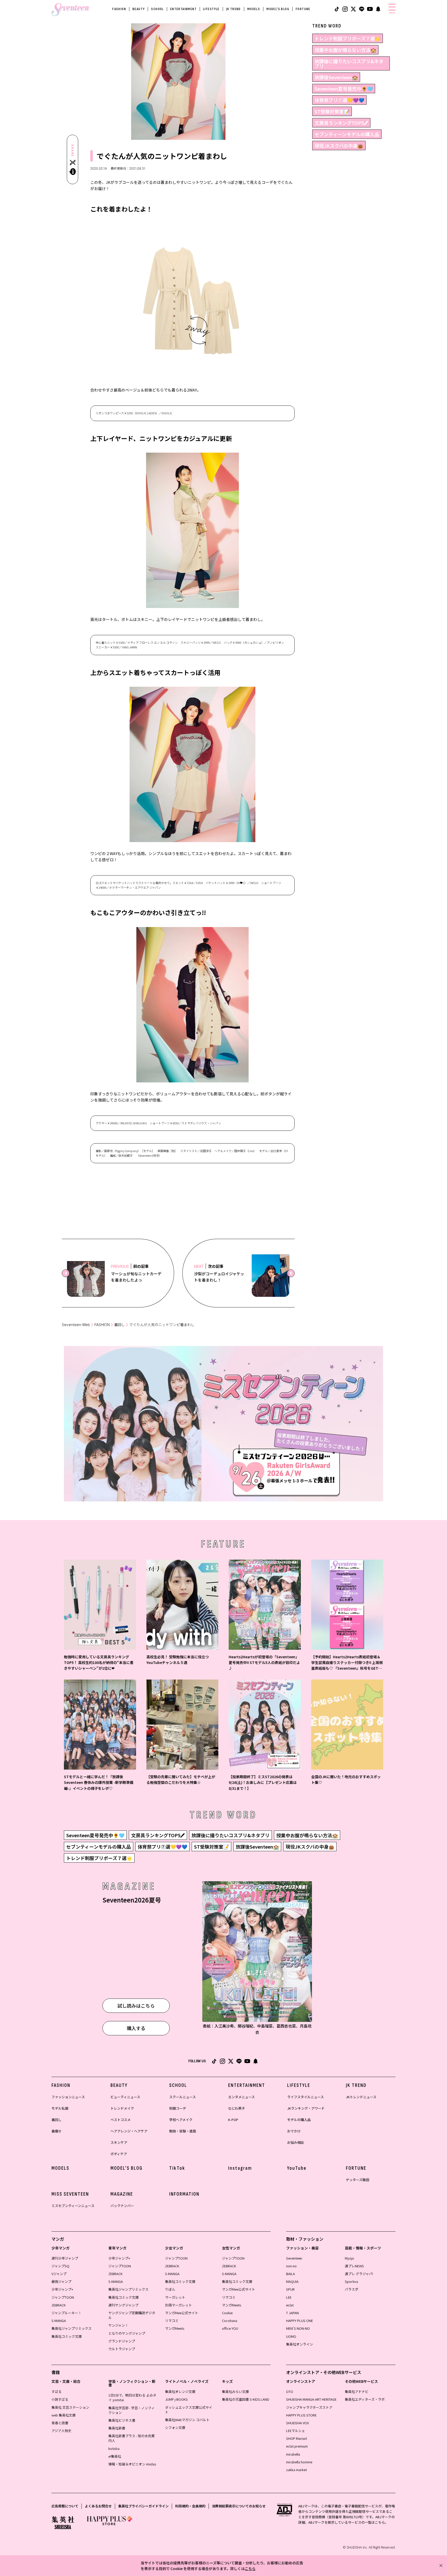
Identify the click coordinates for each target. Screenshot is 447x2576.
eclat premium (297, 2446)
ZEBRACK (59, 2305)
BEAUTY (139, 9)
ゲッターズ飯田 (357, 2180)
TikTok (177, 2168)
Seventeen (294, 2258)
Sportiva (351, 2281)
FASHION (119, 9)
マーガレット (175, 2297)
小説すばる (60, 2399)
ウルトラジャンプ (122, 2349)
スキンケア (119, 2142)
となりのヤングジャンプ (127, 2333)
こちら (250, 2568)
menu (392, 13)
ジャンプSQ (60, 2266)
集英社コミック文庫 (67, 2336)
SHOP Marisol (296, 2438)
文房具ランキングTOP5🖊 (341, 123)
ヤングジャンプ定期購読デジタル (132, 2315)
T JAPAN (292, 2313)
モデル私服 (60, 2108)
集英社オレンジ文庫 (180, 2392)
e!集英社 (115, 2456)
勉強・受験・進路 (183, 2131)
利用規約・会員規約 (190, 2506)
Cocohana (230, 2321)
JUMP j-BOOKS (176, 2399)
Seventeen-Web (76, 1325)
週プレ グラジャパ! (359, 2274)
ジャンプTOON (63, 2297)
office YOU (230, 2328)
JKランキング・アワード (306, 2108)
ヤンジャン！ (118, 2325)
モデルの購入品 (299, 2120)
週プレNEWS (354, 2266)
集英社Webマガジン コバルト (187, 2420)
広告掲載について (65, 2506)
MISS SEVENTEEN (70, 2194)
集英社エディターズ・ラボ (365, 2399)
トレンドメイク (122, 2108)
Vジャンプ (59, 2274)
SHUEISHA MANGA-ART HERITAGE (311, 2399)
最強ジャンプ (61, 2281)
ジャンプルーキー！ (66, 2313)
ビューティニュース (125, 2097)
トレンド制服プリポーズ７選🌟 (348, 38)
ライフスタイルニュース (306, 2097)
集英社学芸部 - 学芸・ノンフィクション (132, 2410)
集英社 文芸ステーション (70, 2407)
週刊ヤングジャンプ (123, 2305)
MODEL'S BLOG (278, 9)
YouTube (297, 2168)
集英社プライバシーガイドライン (143, 2506)
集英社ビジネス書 (122, 2420)
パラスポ (352, 2289)
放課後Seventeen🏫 (336, 77)
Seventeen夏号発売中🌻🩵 (344, 89)
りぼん (170, 2289)
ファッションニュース (68, 2097)
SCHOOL (157, 9)
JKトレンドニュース (361, 2097)
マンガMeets (175, 2328)
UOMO (291, 2336)
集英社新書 (117, 2428)
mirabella (293, 2454)
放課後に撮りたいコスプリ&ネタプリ (349, 63)
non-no (291, 2266)
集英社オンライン (300, 2344)
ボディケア (119, 2154)
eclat (290, 2305)
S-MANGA (59, 2321)
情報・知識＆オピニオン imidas (132, 2464)
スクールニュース (182, 2097)
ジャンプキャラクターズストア (309, 2407)
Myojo (349, 2258)
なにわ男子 (237, 2108)
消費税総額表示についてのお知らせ (239, 2506)
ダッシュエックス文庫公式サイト (189, 2410)
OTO (290, 2392)
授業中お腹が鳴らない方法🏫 (345, 50)
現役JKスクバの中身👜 (339, 146)
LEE (289, 2297)
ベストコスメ (121, 2120)
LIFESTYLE (211, 9)
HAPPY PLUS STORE (301, 2415)
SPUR (290, 2289)
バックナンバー (122, 2206)
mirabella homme (299, 2462)
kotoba (114, 2448)
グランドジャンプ (122, 2341)
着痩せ (57, 2131)
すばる (57, 2392)
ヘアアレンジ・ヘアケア (129, 2131)
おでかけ (294, 2131)
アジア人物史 (61, 2431)
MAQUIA (292, 2281)
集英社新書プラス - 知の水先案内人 (132, 2438)
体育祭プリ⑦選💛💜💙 (339, 100)
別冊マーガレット (178, 2305)
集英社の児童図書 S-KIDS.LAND (246, 2399)
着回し (120, 1325)
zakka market (296, 2470)
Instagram (240, 2168)
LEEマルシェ (296, 2431)
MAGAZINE (122, 2194)
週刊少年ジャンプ (65, 2258)
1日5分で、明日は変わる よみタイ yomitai (132, 2397)
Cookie (227, 2313)
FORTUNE (303, 9)
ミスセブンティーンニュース (73, 2206)
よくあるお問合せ (98, 2506)
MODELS (254, 9)
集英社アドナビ (357, 2392)
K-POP (233, 2120)
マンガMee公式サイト (182, 2313)
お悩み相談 (296, 2142)
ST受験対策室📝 (332, 111)
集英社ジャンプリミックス (72, 2328)
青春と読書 (60, 2423)
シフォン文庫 (175, 2427)
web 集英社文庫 (64, 2415)
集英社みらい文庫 (235, 2392)
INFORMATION (184, 2194)
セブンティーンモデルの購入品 (347, 134)
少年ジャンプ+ (62, 2289)
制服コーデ (178, 2108)
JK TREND (233, 9)
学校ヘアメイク (181, 2120)
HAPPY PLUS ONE (300, 2321)
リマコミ (172, 2321)
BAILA (290, 2274)
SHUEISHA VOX (297, 2423)
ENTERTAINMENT (183, 9)
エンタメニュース (241, 2097)
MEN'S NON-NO (298, 2328)
